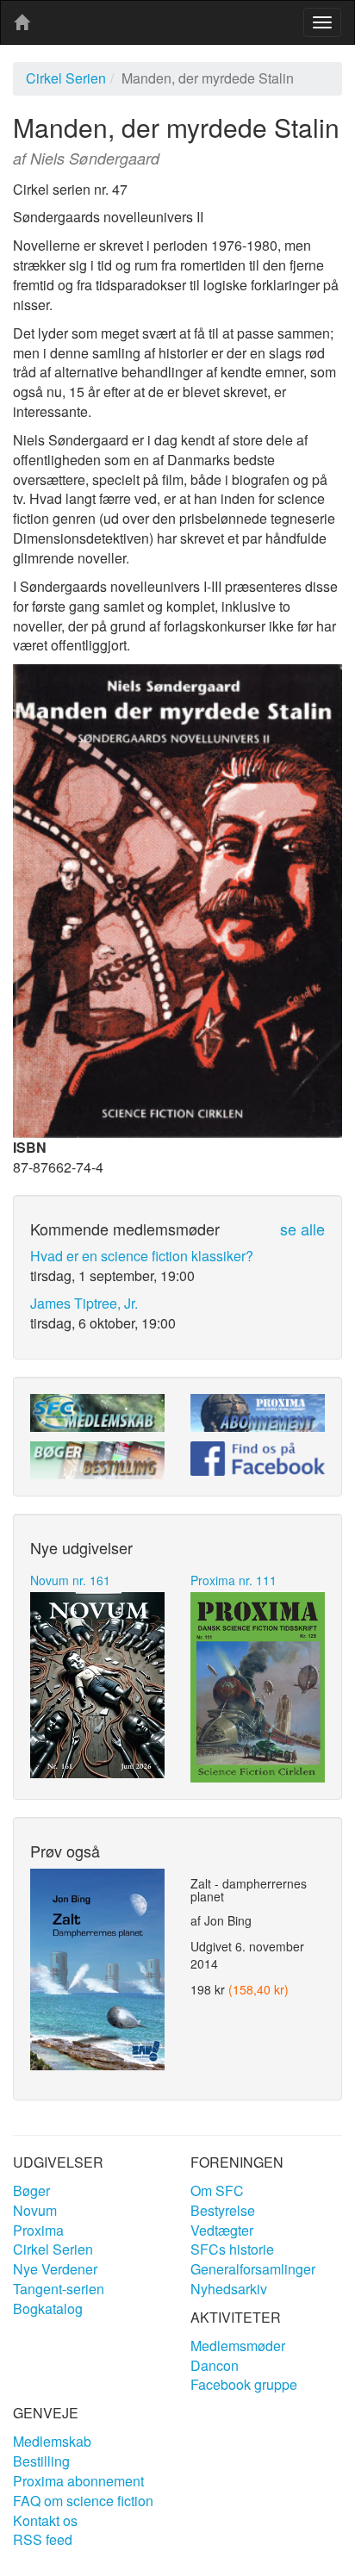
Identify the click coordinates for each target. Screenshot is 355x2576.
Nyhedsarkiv (229, 2289)
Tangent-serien (59, 2289)
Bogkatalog (48, 2308)
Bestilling (41, 2461)
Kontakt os (45, 2520)
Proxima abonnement (78, 2481)
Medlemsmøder (238, 2346)
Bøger (31, 2190)
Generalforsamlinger (253, 2269)
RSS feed (43, 2539)
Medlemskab (52, 2441)
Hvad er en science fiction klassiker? (142, 1256)
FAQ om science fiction (83, 2501)
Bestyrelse (223, 2210)
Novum (35, 2210)
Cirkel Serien (66, 78)
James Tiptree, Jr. (84, 1303)
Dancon (215, 2365)
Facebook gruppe (244, 2384)
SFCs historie (232, 2249)
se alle (302, 1229)
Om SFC (217, 2190)
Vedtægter (222, 2230)
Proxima (38, 2230)
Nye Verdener (55, 2269)
